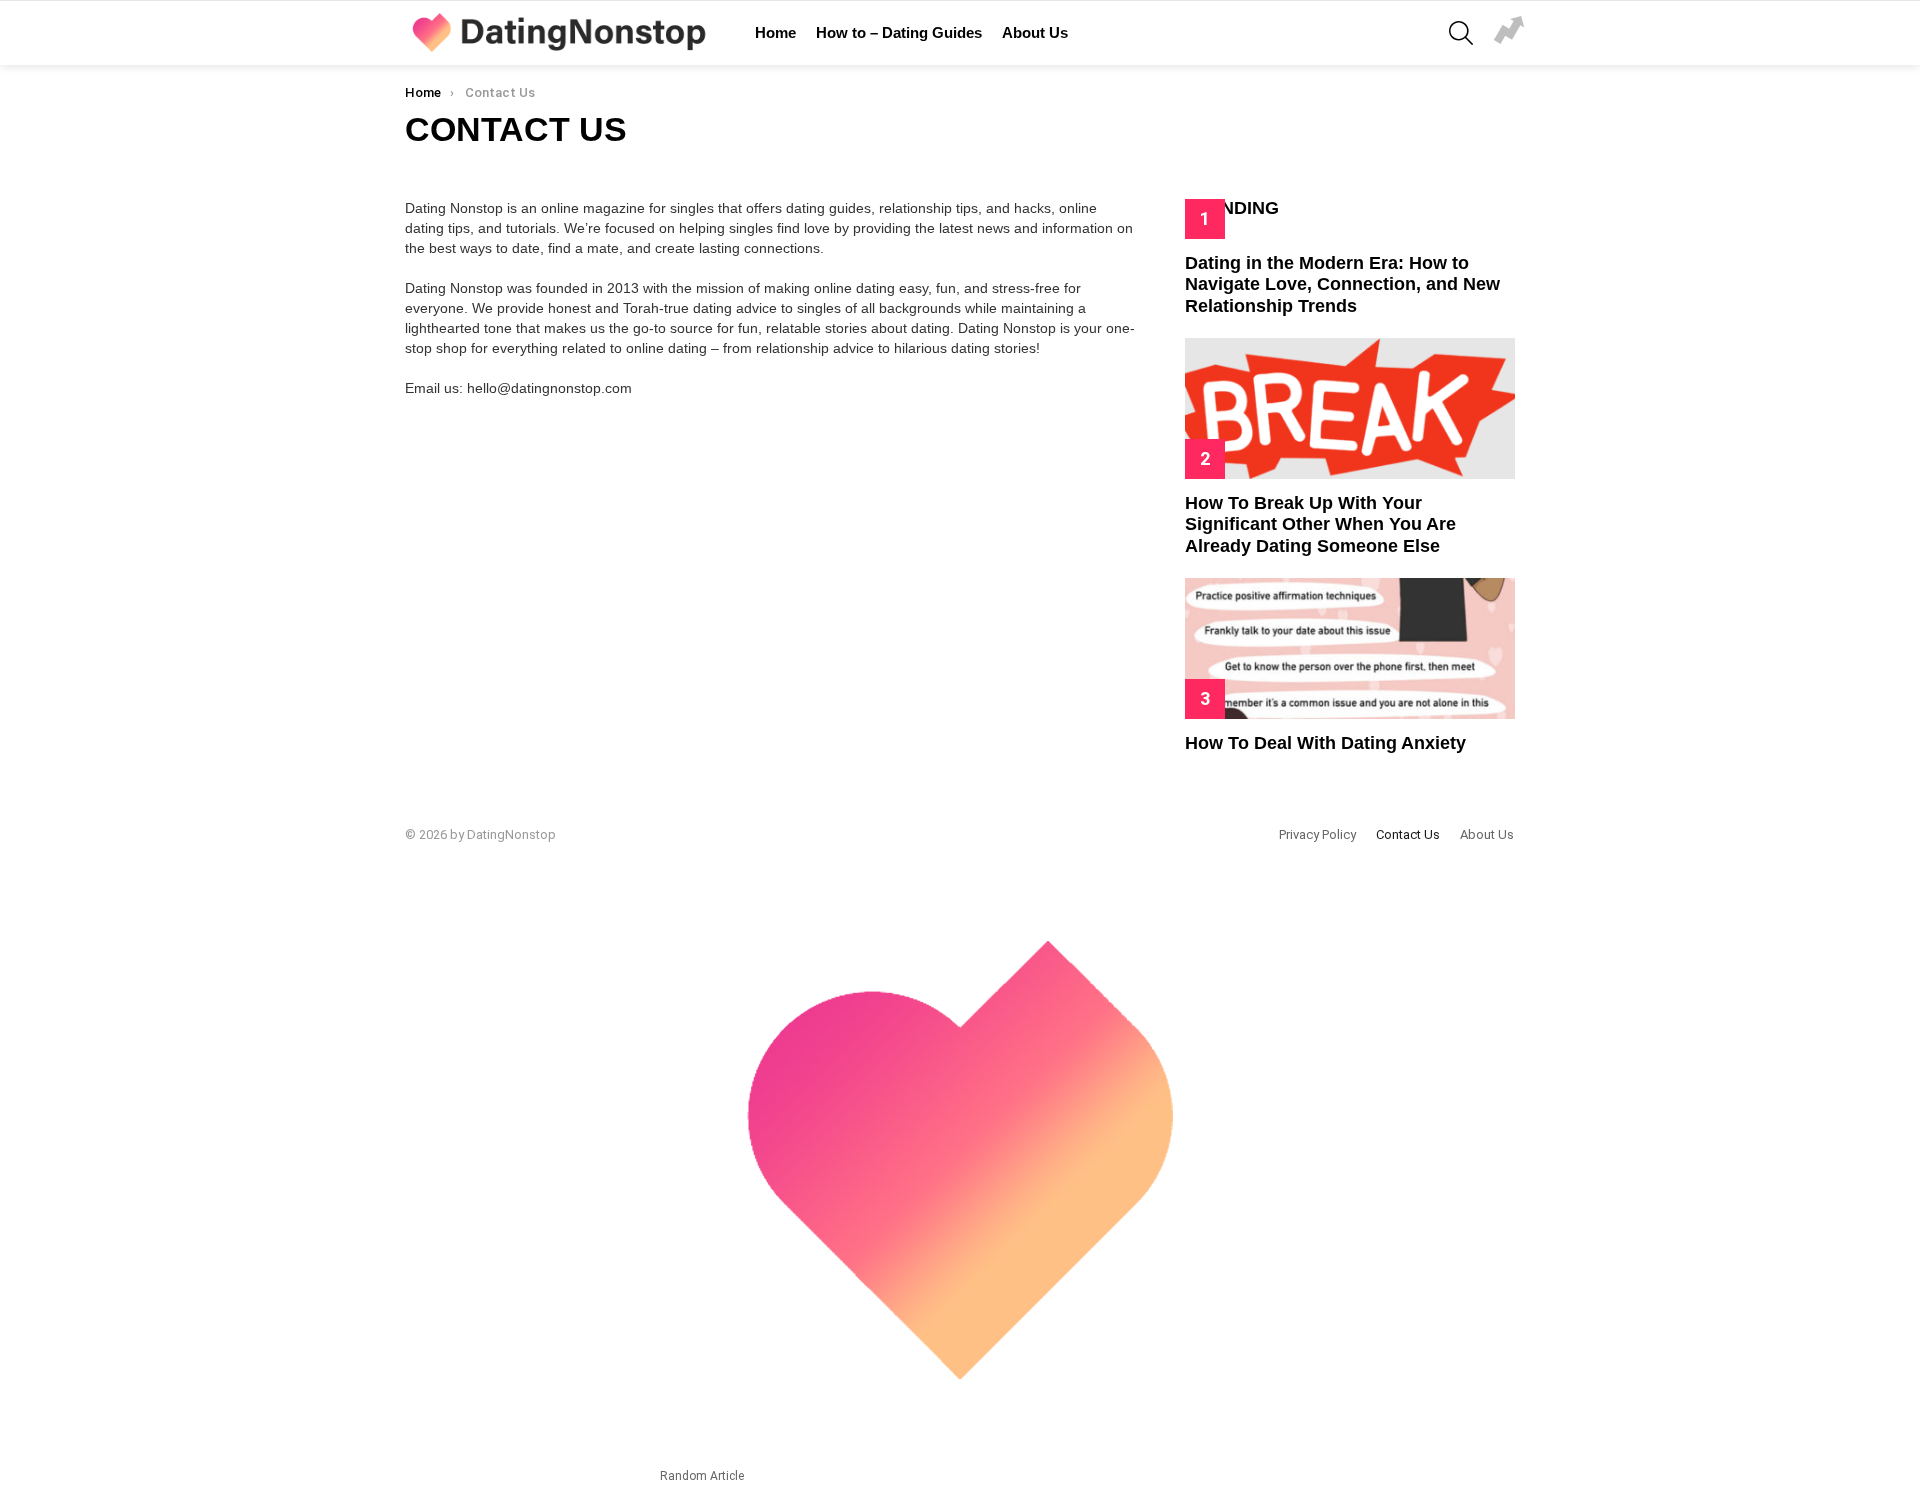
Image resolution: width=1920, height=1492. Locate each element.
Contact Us (1408, 834)
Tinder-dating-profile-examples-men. (1509, 33)
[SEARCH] (1461, 33)
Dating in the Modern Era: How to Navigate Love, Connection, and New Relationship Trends (1342, 284)
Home (775, 32)
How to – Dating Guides (899, 32)
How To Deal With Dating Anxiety (1325, 743)
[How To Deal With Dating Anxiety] (1350, 649)
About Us (1035, 32)
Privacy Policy (1317, 834)
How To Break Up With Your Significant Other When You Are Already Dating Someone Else (1320, 524)
